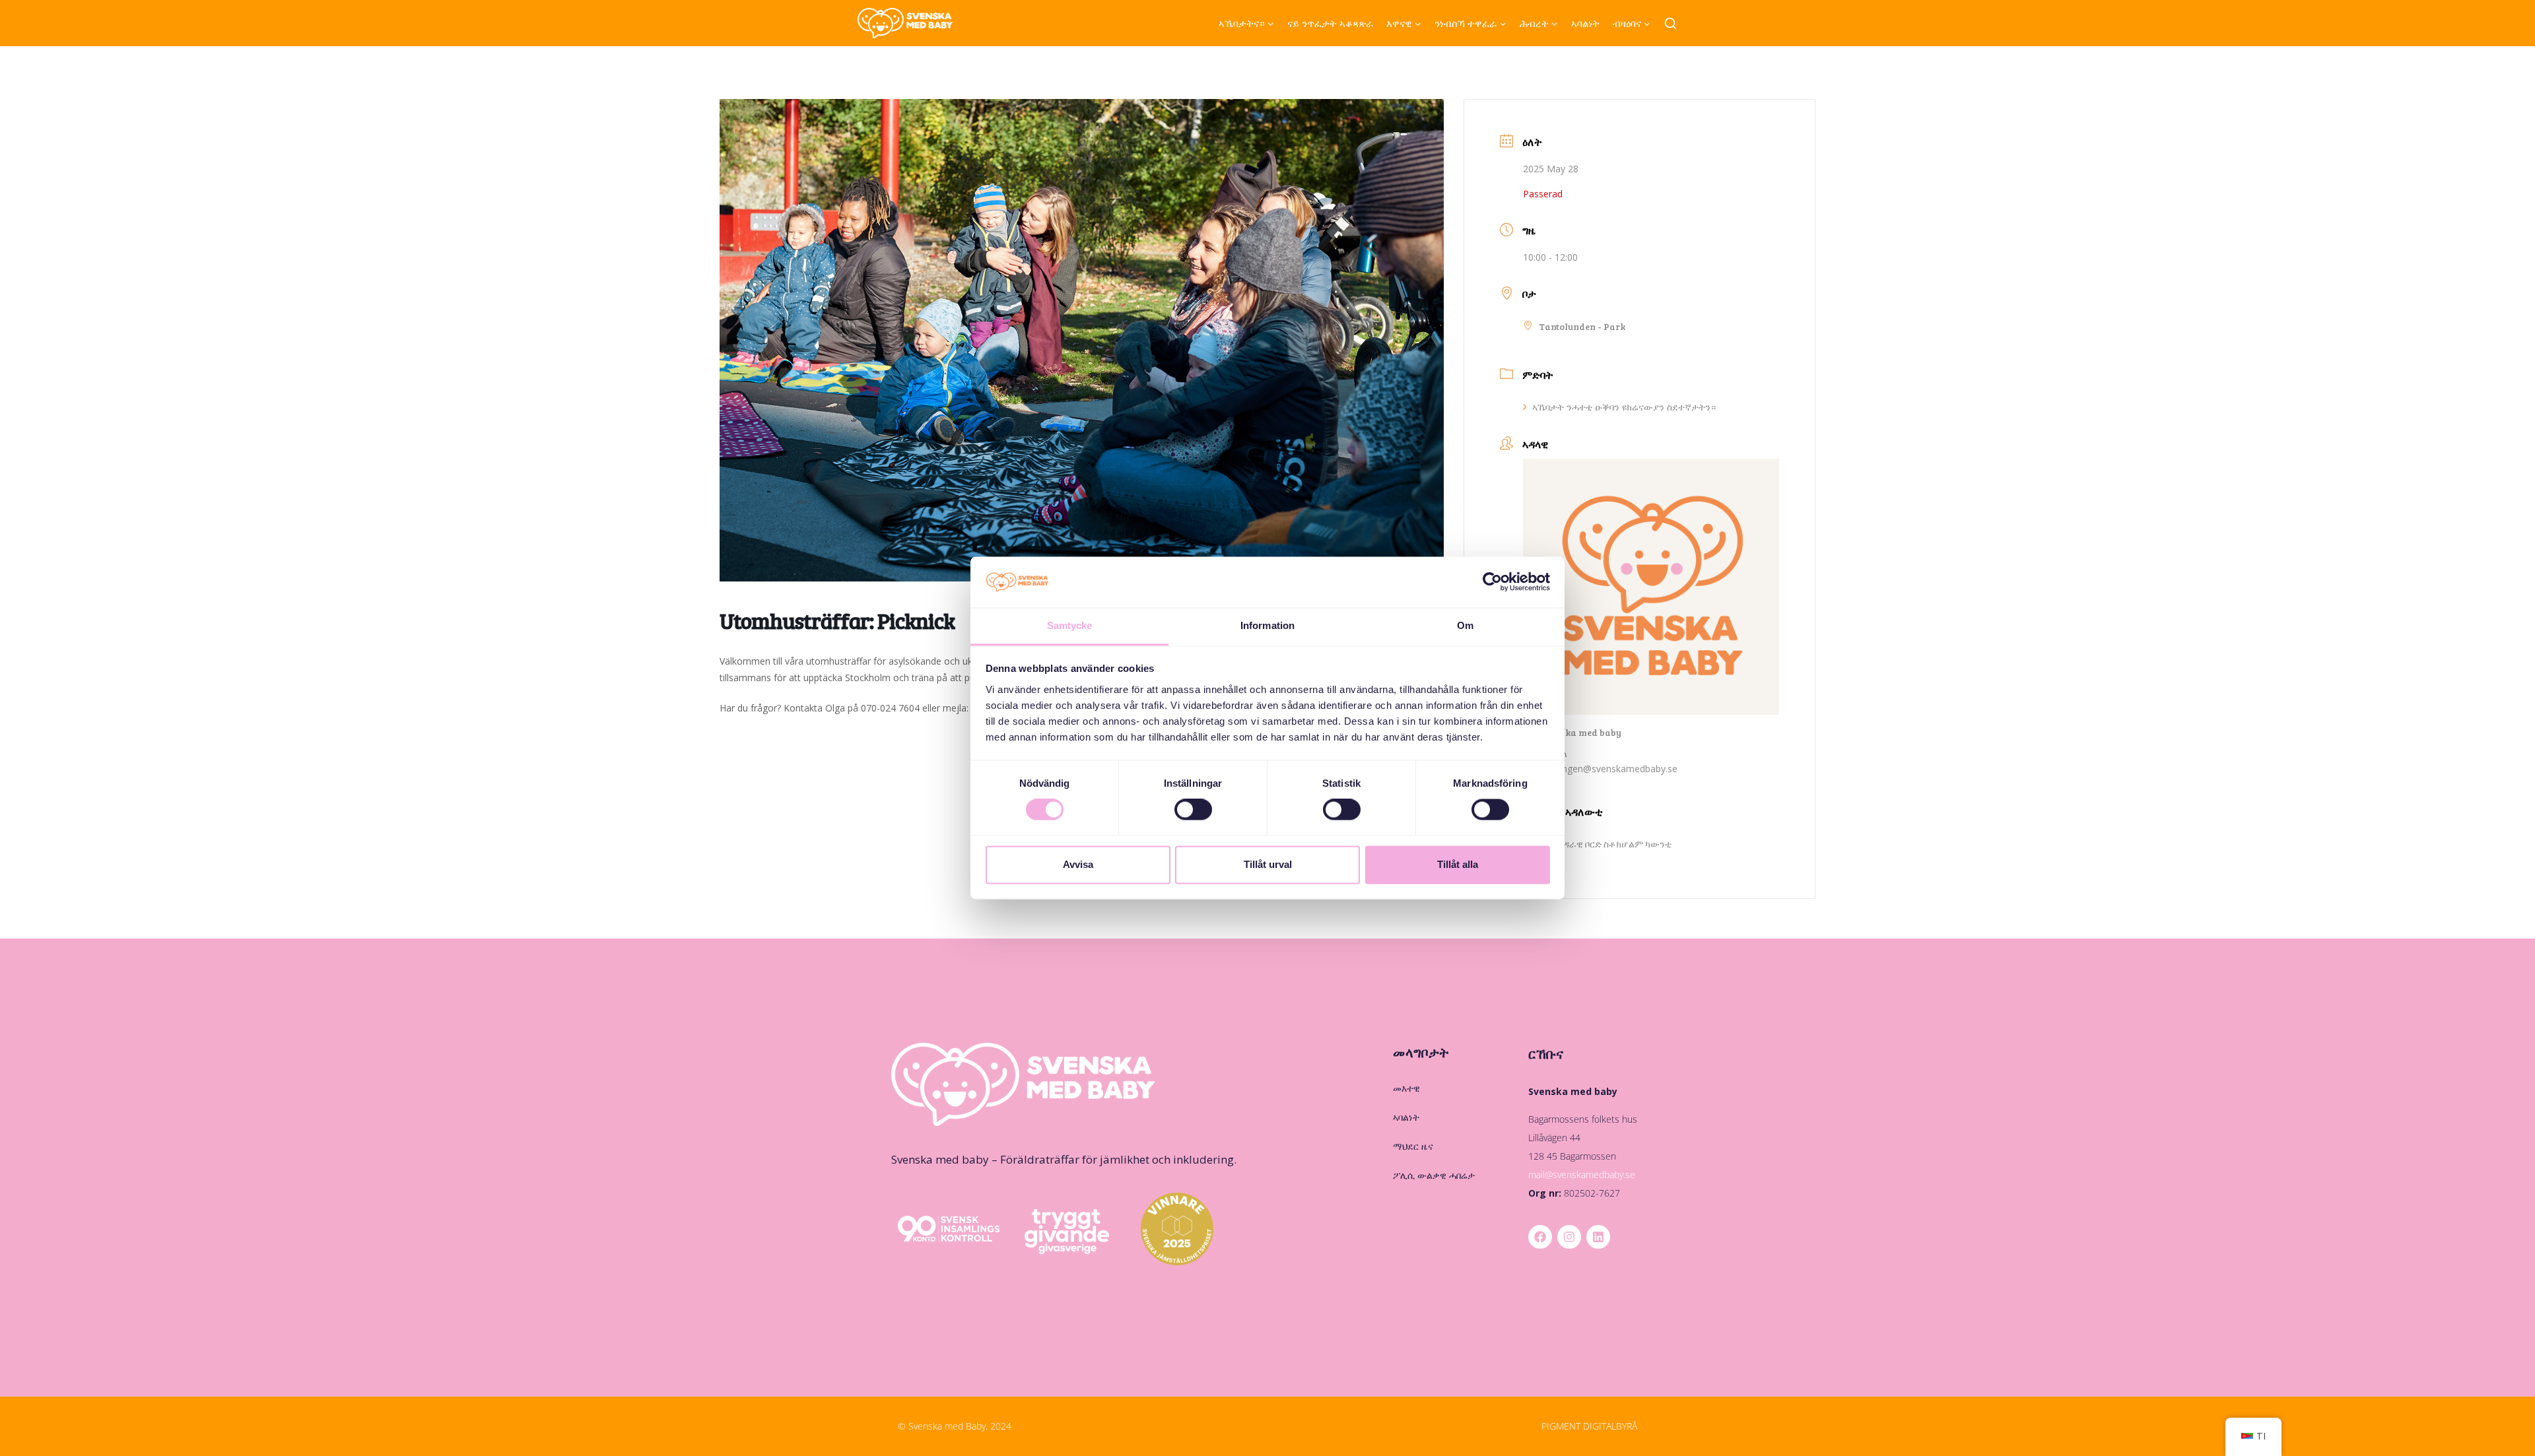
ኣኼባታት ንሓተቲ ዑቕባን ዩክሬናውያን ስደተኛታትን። (1624, 407)
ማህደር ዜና (1413, 1146)
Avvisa (1078, 864)
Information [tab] (1267, 625)
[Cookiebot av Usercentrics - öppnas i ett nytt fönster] (1492, 582)
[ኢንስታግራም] (1569, 1237)
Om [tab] (1465, 625)
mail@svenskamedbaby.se (1582, 1175)
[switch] (1193, 810)
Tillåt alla (1458, 864)
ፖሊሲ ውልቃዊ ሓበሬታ (1434, 1175)
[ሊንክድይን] (1598, 1237)
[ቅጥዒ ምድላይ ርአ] (1671, 24)
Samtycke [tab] (1070, 625)
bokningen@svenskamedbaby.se (1608, 769)
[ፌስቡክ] (1540, 1237)
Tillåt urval (1268, 864)
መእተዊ (1406, 1088)
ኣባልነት (1585, 23)
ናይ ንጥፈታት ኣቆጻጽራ (1330, 23)
